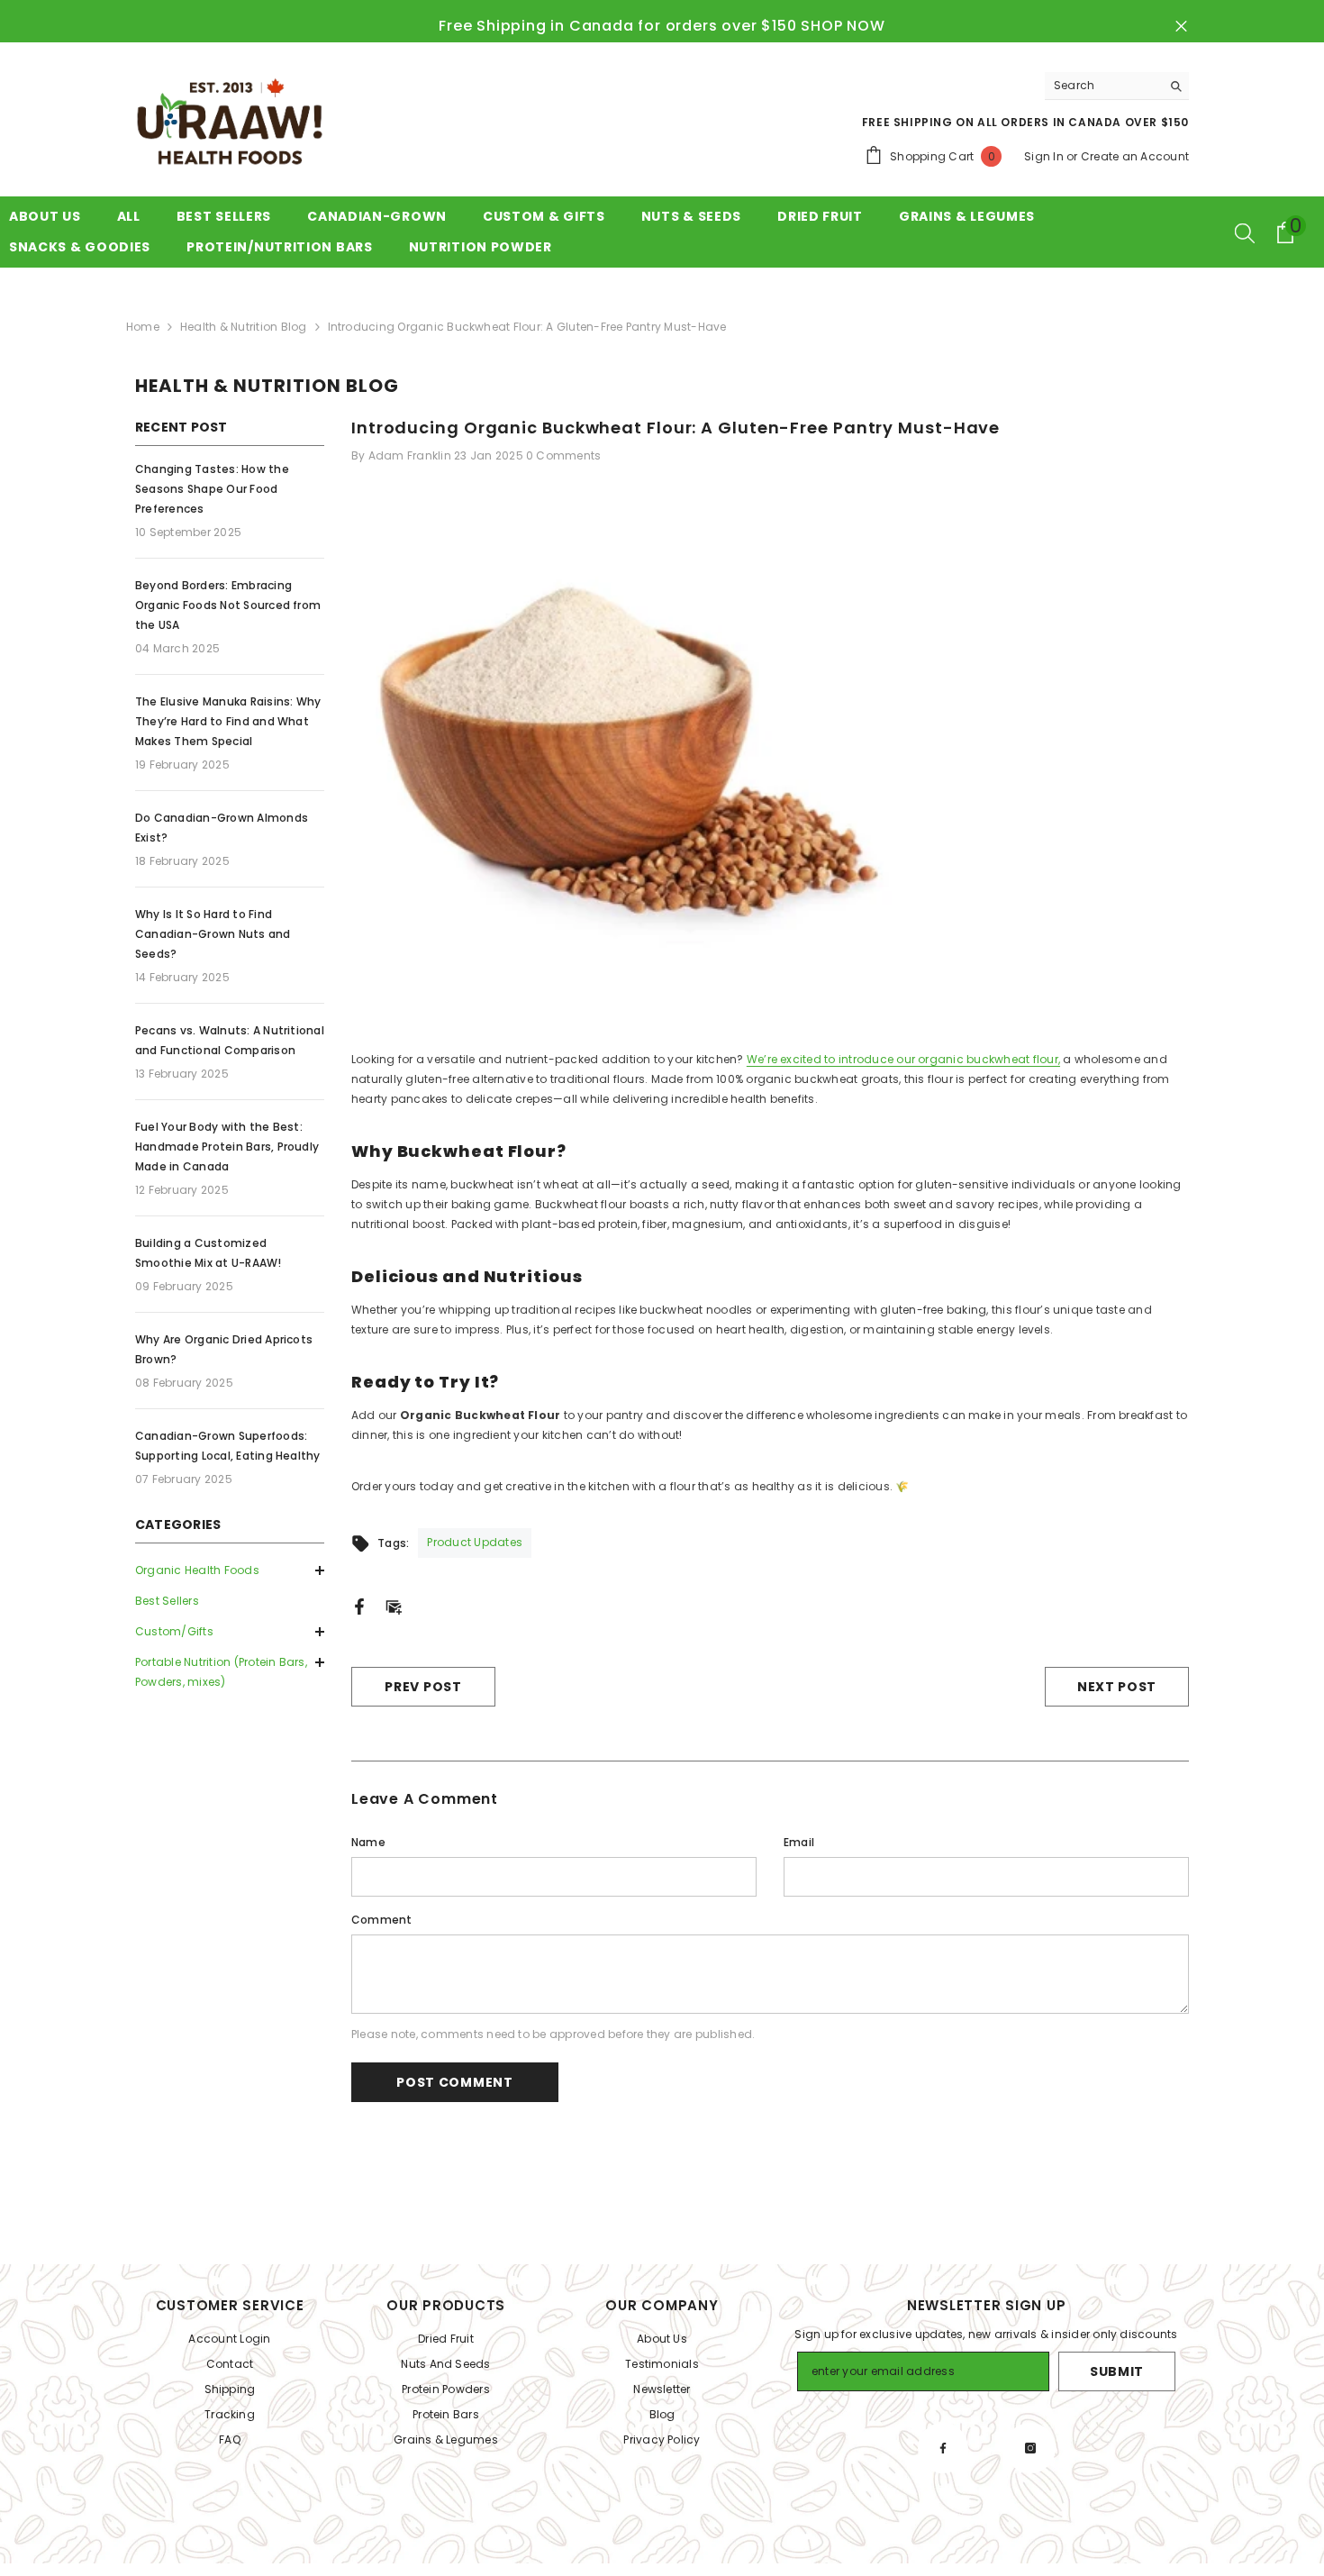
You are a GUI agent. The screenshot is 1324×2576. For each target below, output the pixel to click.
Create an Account (1135, 156)
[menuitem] (230, 1570)
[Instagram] (1030, 2448)
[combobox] (1103, 86)
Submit (1117, 2371)
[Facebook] (359, 1605)
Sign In (1044, 156)
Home (143, 327)
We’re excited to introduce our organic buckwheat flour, (903, 1059)
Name (368, 1842)
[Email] (394, 1605)
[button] (230, 1632)
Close (1181, 27)
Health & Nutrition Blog (244, 327)
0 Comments (563, 455)
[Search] (1117, 86)
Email (799, 1842)
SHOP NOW (843, 26)
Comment (382, 1920)
